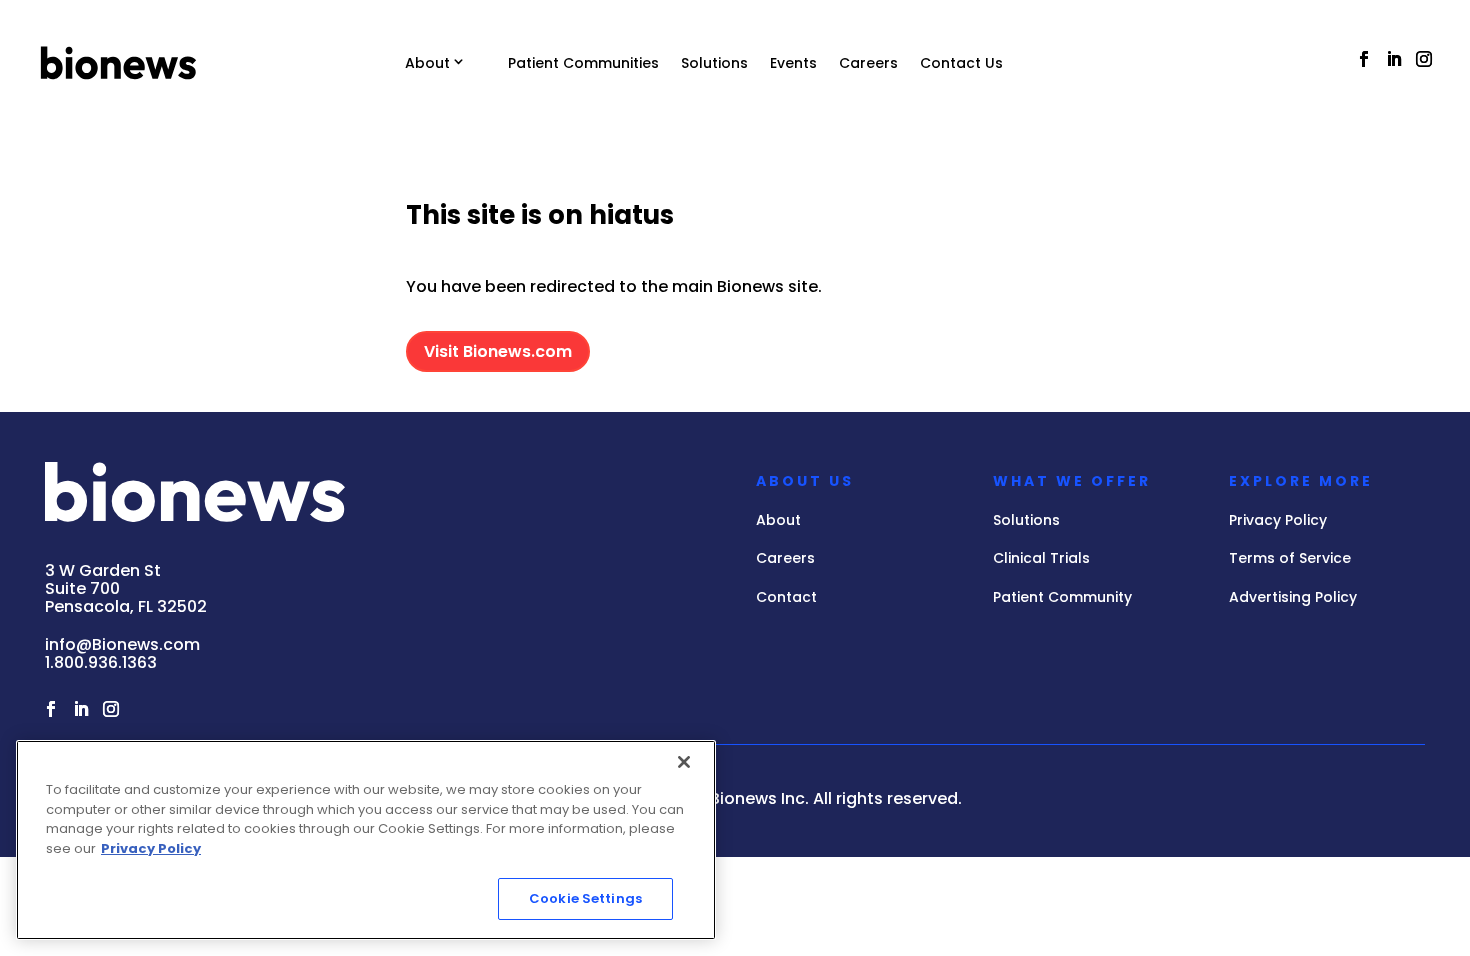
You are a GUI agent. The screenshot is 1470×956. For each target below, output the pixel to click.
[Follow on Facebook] (1364, 59)
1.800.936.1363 (101, 662)
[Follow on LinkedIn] (1394, 59)
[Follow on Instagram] (1424, 59)
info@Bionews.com (122, 644)
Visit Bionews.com (498, 351)
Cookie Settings (585, 898)
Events (793, 63)
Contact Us (961, 63)
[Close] (684, 762)
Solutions (714, 63)
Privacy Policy (151, 848)
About (427, 63)
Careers (868, 63)
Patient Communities (583, 63)
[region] (366, 840)
